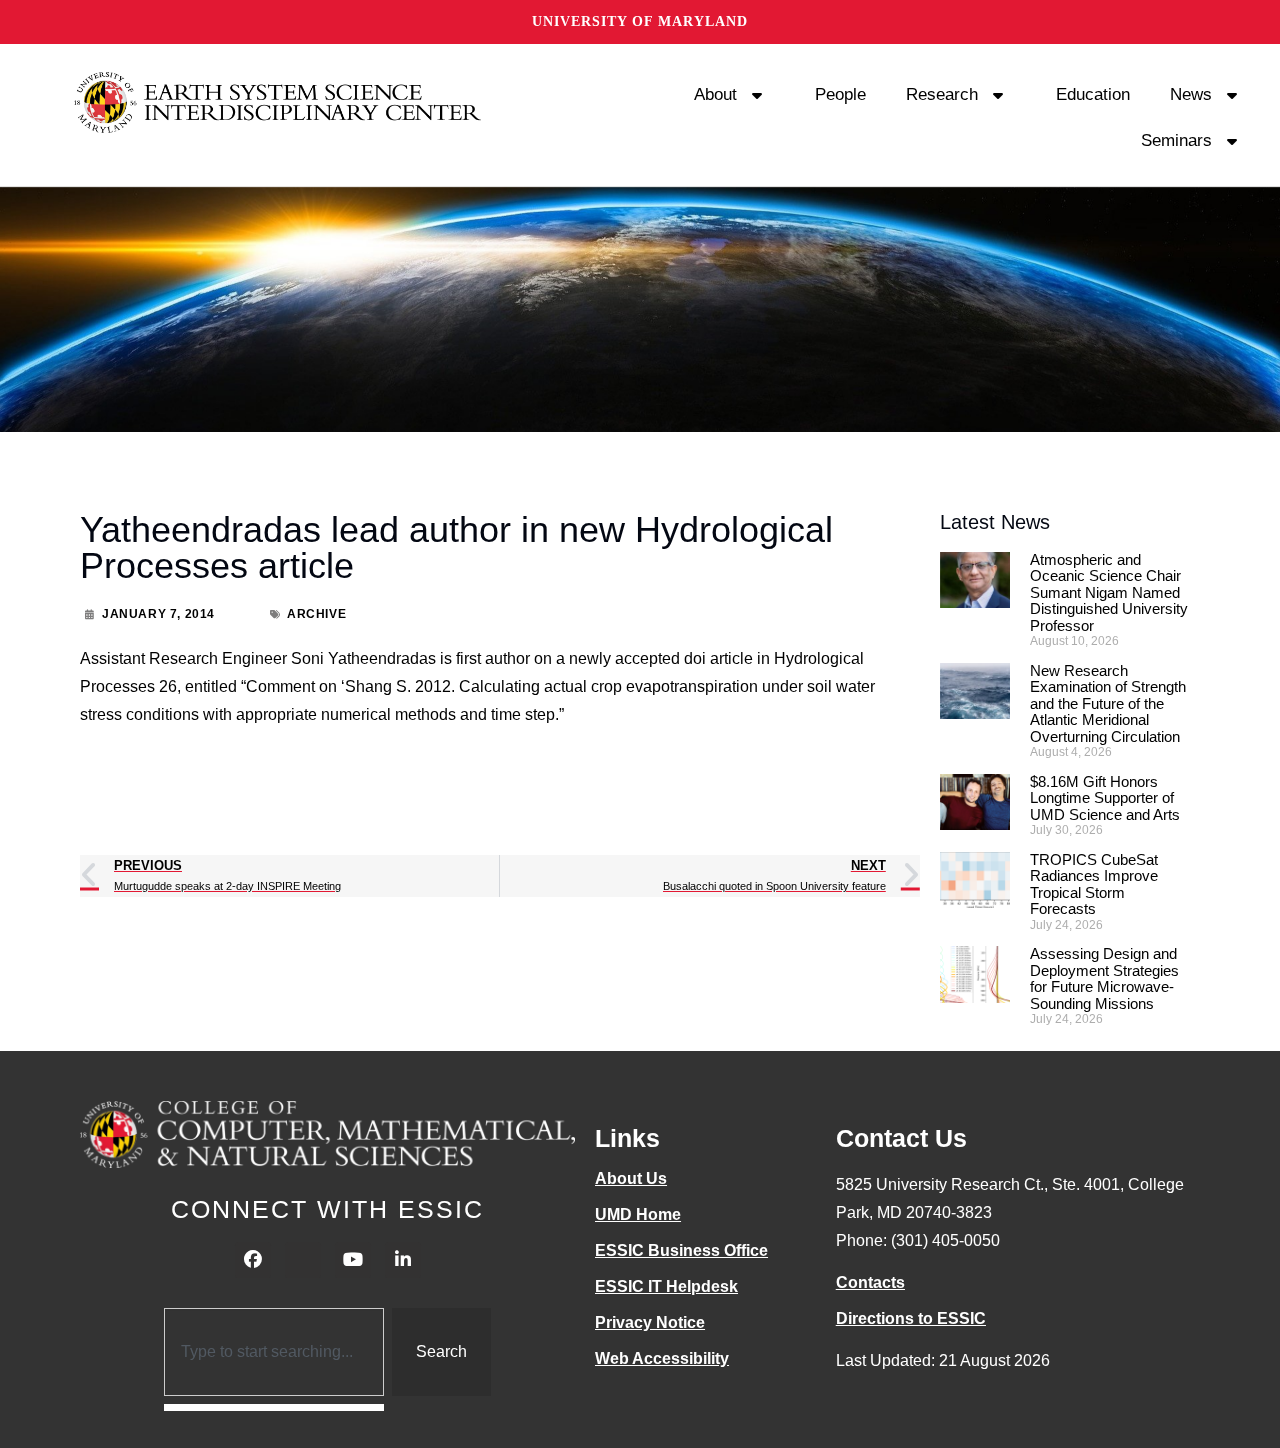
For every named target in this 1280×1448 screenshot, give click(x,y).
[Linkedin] (403, 1260)
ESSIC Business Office (681, 1250)
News (1191, 94)
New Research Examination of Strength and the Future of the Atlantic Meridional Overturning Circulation (1108, 703)
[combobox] (274, 1352)
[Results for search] (274, 1407)
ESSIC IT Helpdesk (666, 1286)
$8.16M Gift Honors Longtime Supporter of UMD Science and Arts (1105, 798)
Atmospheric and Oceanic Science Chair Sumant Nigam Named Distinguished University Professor (1109, 592)
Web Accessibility (662, 1358)
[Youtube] (353, 1260)
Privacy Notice (650, 1322)
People (840, 94)
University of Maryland (640, 21)
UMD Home (638, 1214)
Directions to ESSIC (911, 1318)
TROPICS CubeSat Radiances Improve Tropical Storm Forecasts (1094, 884)
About (715, 94)
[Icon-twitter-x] (303, 1260)
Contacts (870, 1282)
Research (942, 94)
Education (1093, 94)
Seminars (1176, 140)
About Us (631, 1178)
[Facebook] (253, 1260)
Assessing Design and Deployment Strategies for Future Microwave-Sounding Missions (1104, 978)
